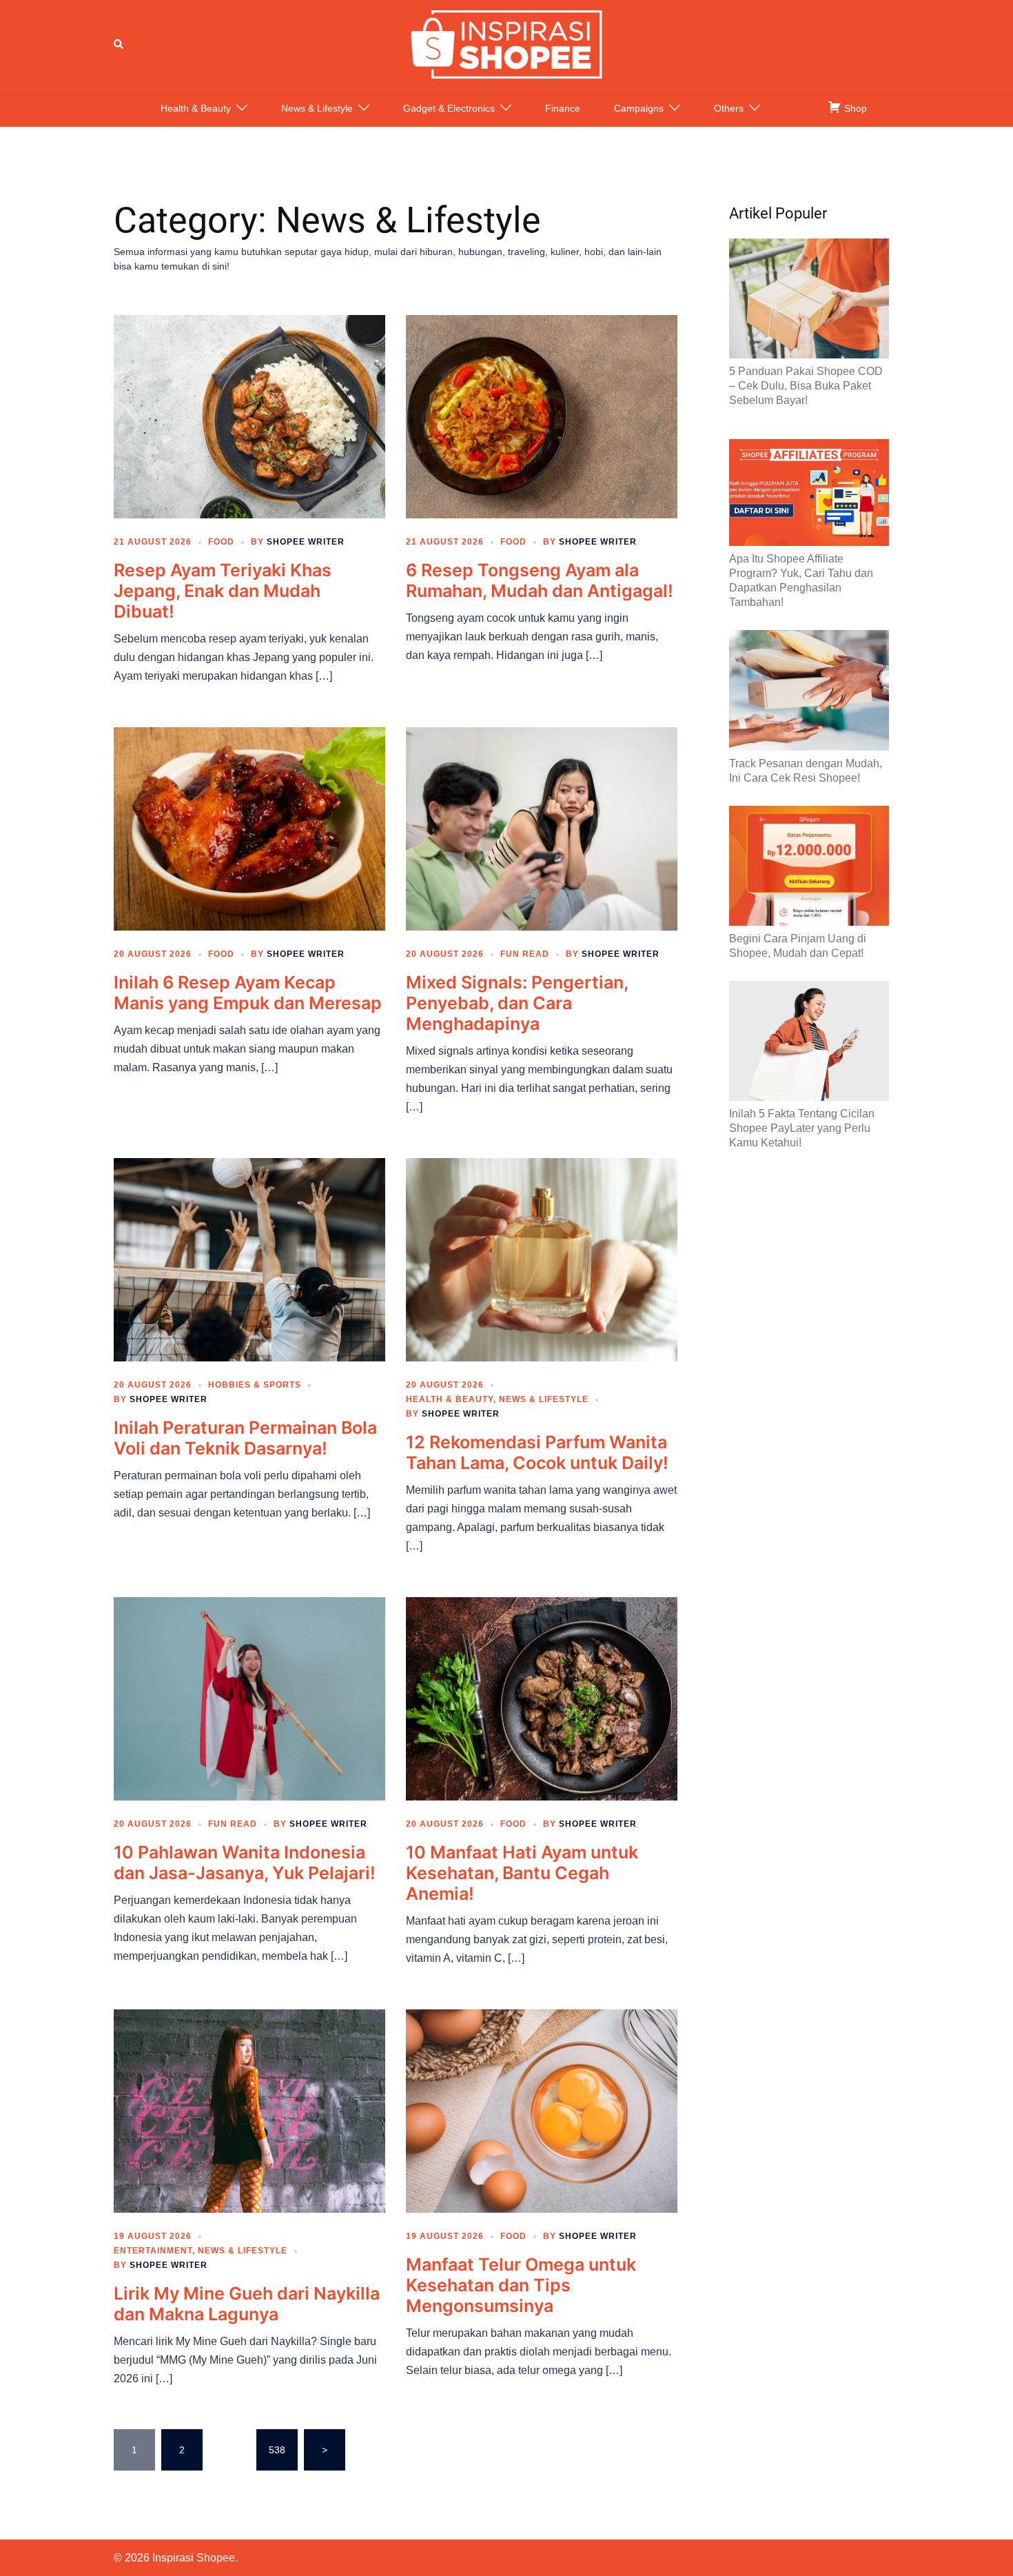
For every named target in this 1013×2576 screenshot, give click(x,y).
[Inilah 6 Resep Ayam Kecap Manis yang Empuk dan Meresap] (249, 828)
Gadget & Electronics (449, 108)
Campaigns (639, 108)
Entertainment (153, 2251)
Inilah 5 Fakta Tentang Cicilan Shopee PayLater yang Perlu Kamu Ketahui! (802, 1128)
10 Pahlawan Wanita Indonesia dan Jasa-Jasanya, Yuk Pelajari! (245, 1863)
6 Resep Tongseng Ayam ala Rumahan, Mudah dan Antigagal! (540, 580)
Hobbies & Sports (255, 1385)
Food (221, 542)
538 (277, 2450)
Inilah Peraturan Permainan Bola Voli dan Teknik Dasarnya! (245, 1438)
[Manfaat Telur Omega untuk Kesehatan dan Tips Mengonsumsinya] (542, 2110)
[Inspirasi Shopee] (506, 43)
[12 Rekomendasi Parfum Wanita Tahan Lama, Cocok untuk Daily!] (542, 1259)
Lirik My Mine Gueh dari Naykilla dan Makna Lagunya (247, 2304)
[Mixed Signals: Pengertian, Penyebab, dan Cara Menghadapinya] (542, 828)
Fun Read (525, 954)
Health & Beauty (196, 108)
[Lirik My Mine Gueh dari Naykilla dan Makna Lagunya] (249, 2110)
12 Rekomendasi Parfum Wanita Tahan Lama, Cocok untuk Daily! (537, 1452)
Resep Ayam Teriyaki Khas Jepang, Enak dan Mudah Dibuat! (223, 591)
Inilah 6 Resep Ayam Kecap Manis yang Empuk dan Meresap (248, 993)
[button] (119, 44)
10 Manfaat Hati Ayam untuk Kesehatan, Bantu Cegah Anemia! (522, 1873)
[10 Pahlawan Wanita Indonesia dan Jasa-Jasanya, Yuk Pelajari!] (249, 1698)
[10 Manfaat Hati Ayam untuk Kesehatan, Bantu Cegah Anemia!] (542, 1698)
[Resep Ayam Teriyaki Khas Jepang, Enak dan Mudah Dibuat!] (249, 416)
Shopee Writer (306, 542)
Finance (563, 108)
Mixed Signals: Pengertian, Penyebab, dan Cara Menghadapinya (517, 1003)
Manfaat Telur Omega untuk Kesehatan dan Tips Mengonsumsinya (521, 2285)
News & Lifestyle (317, 108)
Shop (854, 108)
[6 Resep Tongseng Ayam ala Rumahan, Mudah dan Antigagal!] (542, 416)
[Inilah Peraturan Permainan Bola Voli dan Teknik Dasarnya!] (249, 1259)
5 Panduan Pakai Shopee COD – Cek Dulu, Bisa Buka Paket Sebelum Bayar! (806, 386)
